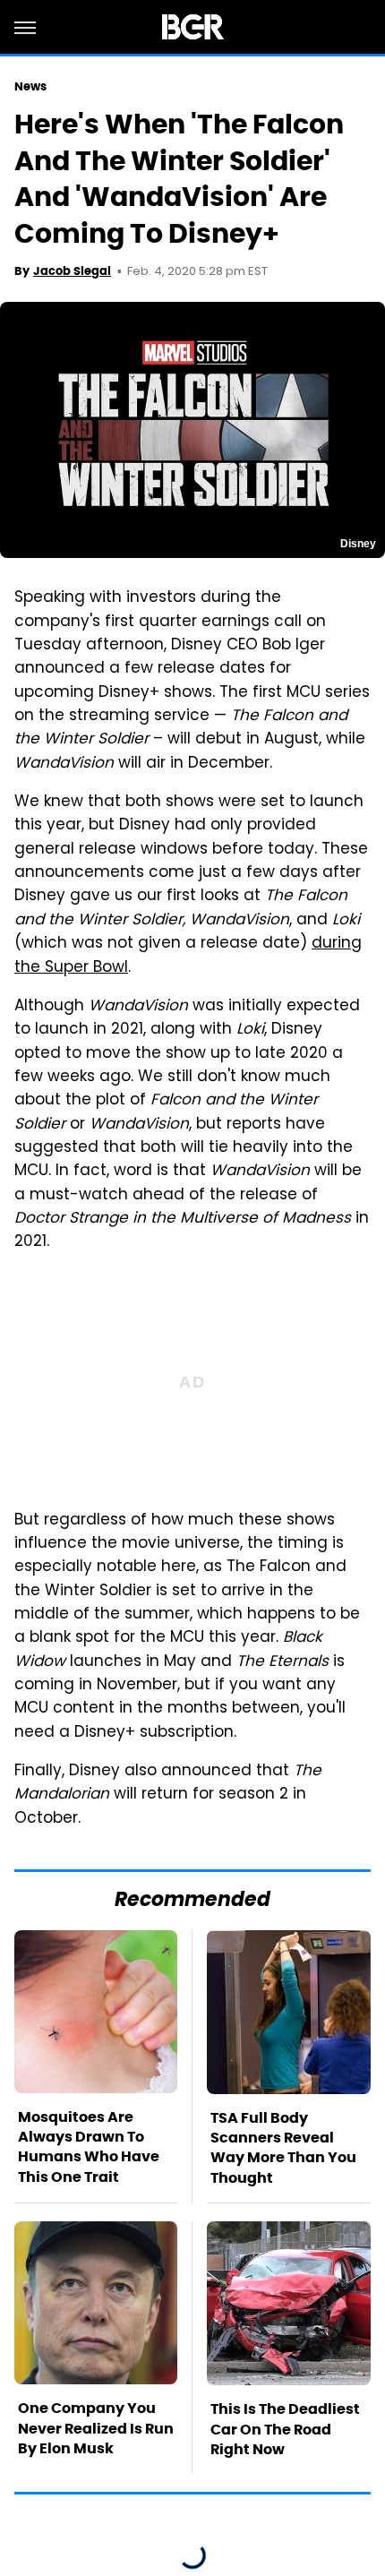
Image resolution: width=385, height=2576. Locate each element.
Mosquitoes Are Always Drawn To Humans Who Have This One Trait (89, 2147)
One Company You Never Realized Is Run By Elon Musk (96, 2428)
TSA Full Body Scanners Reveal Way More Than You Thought (283, 2148)
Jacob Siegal (72, 271)
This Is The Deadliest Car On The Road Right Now (285, 2429)
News (30, 86)
